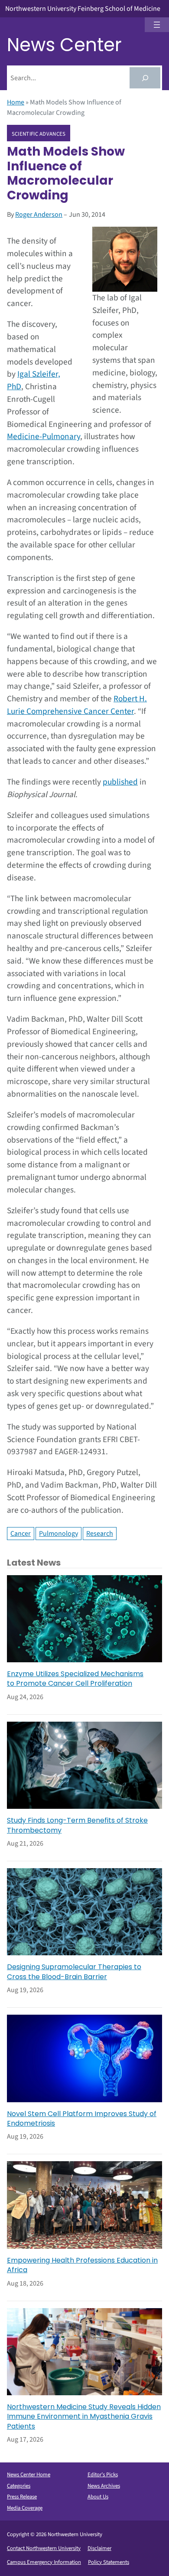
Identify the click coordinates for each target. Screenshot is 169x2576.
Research (100, 1534)
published (120, 782)
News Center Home (29, 2475)
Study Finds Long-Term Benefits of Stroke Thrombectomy (77, 1825)
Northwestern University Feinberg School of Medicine (83, 9)
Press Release (22, 2497)
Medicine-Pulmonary (44, 436)
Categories (19, 2486)
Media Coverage (25, 2508)
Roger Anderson (39, 215)
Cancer (21, 1534)
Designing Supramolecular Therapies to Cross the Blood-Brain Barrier (74, 1972)
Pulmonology (58, 1534)
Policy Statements (109, 2562)
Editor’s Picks (103, 2475)
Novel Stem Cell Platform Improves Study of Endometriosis (82, 2119)
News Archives (104, 2486)
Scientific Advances (39, 134)
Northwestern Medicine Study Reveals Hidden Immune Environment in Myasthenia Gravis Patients (84, 2417)
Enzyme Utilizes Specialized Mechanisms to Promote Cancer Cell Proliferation (75, 1679)
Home (16, 102)
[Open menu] (157, 25)
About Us (98, 2497)
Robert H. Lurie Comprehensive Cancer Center (77, 705)
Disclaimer (99, 2548)
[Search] (145, 78)
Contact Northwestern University (44, 2548)
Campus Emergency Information (44, 2562)
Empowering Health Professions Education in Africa (82, 2265)
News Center (64, 45)
